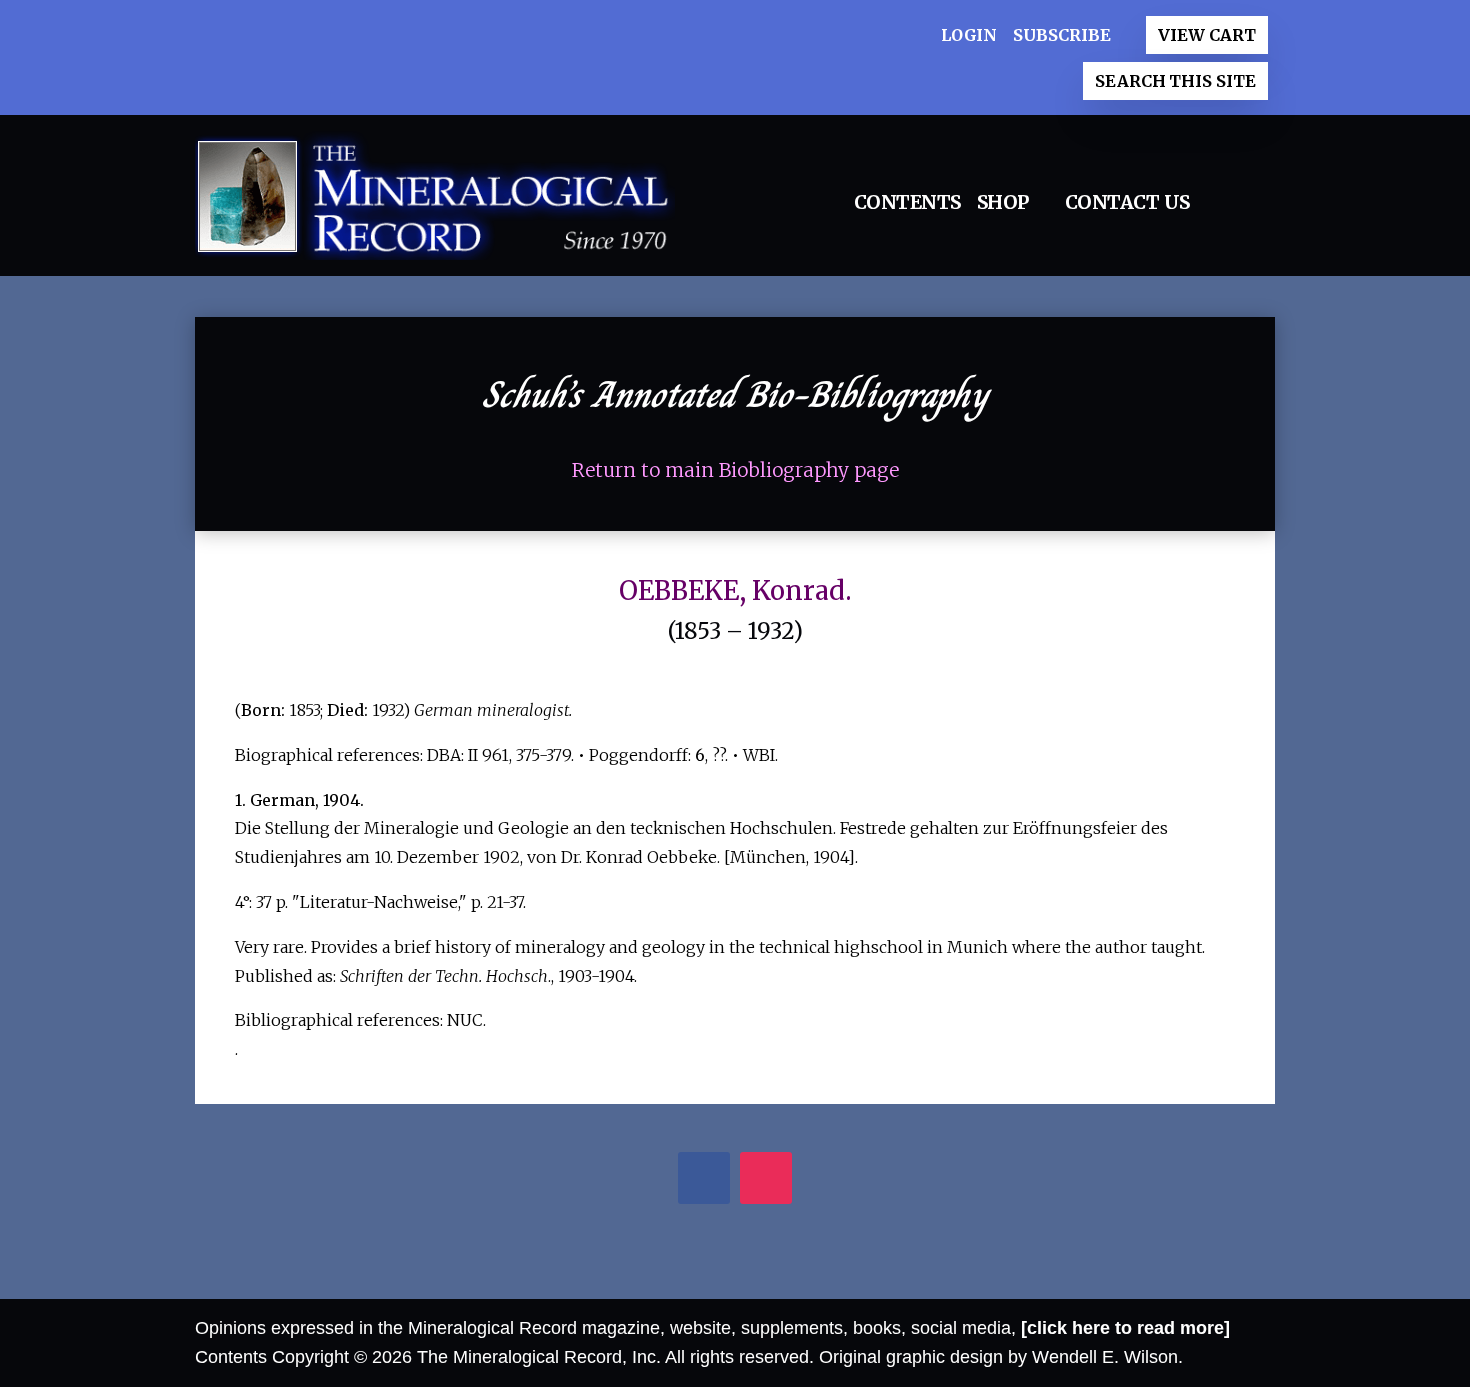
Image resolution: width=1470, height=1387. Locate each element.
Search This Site (1175, 81)
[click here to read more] (1125, 1328)
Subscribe (1061, 35)
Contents (907, 202)
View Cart (1206, 35)
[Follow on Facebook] (704, 1180)
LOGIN (969, 35)
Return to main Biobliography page (735, 470)
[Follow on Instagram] (766, 1180)
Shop (1003, 202)
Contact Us (1127, 202)
